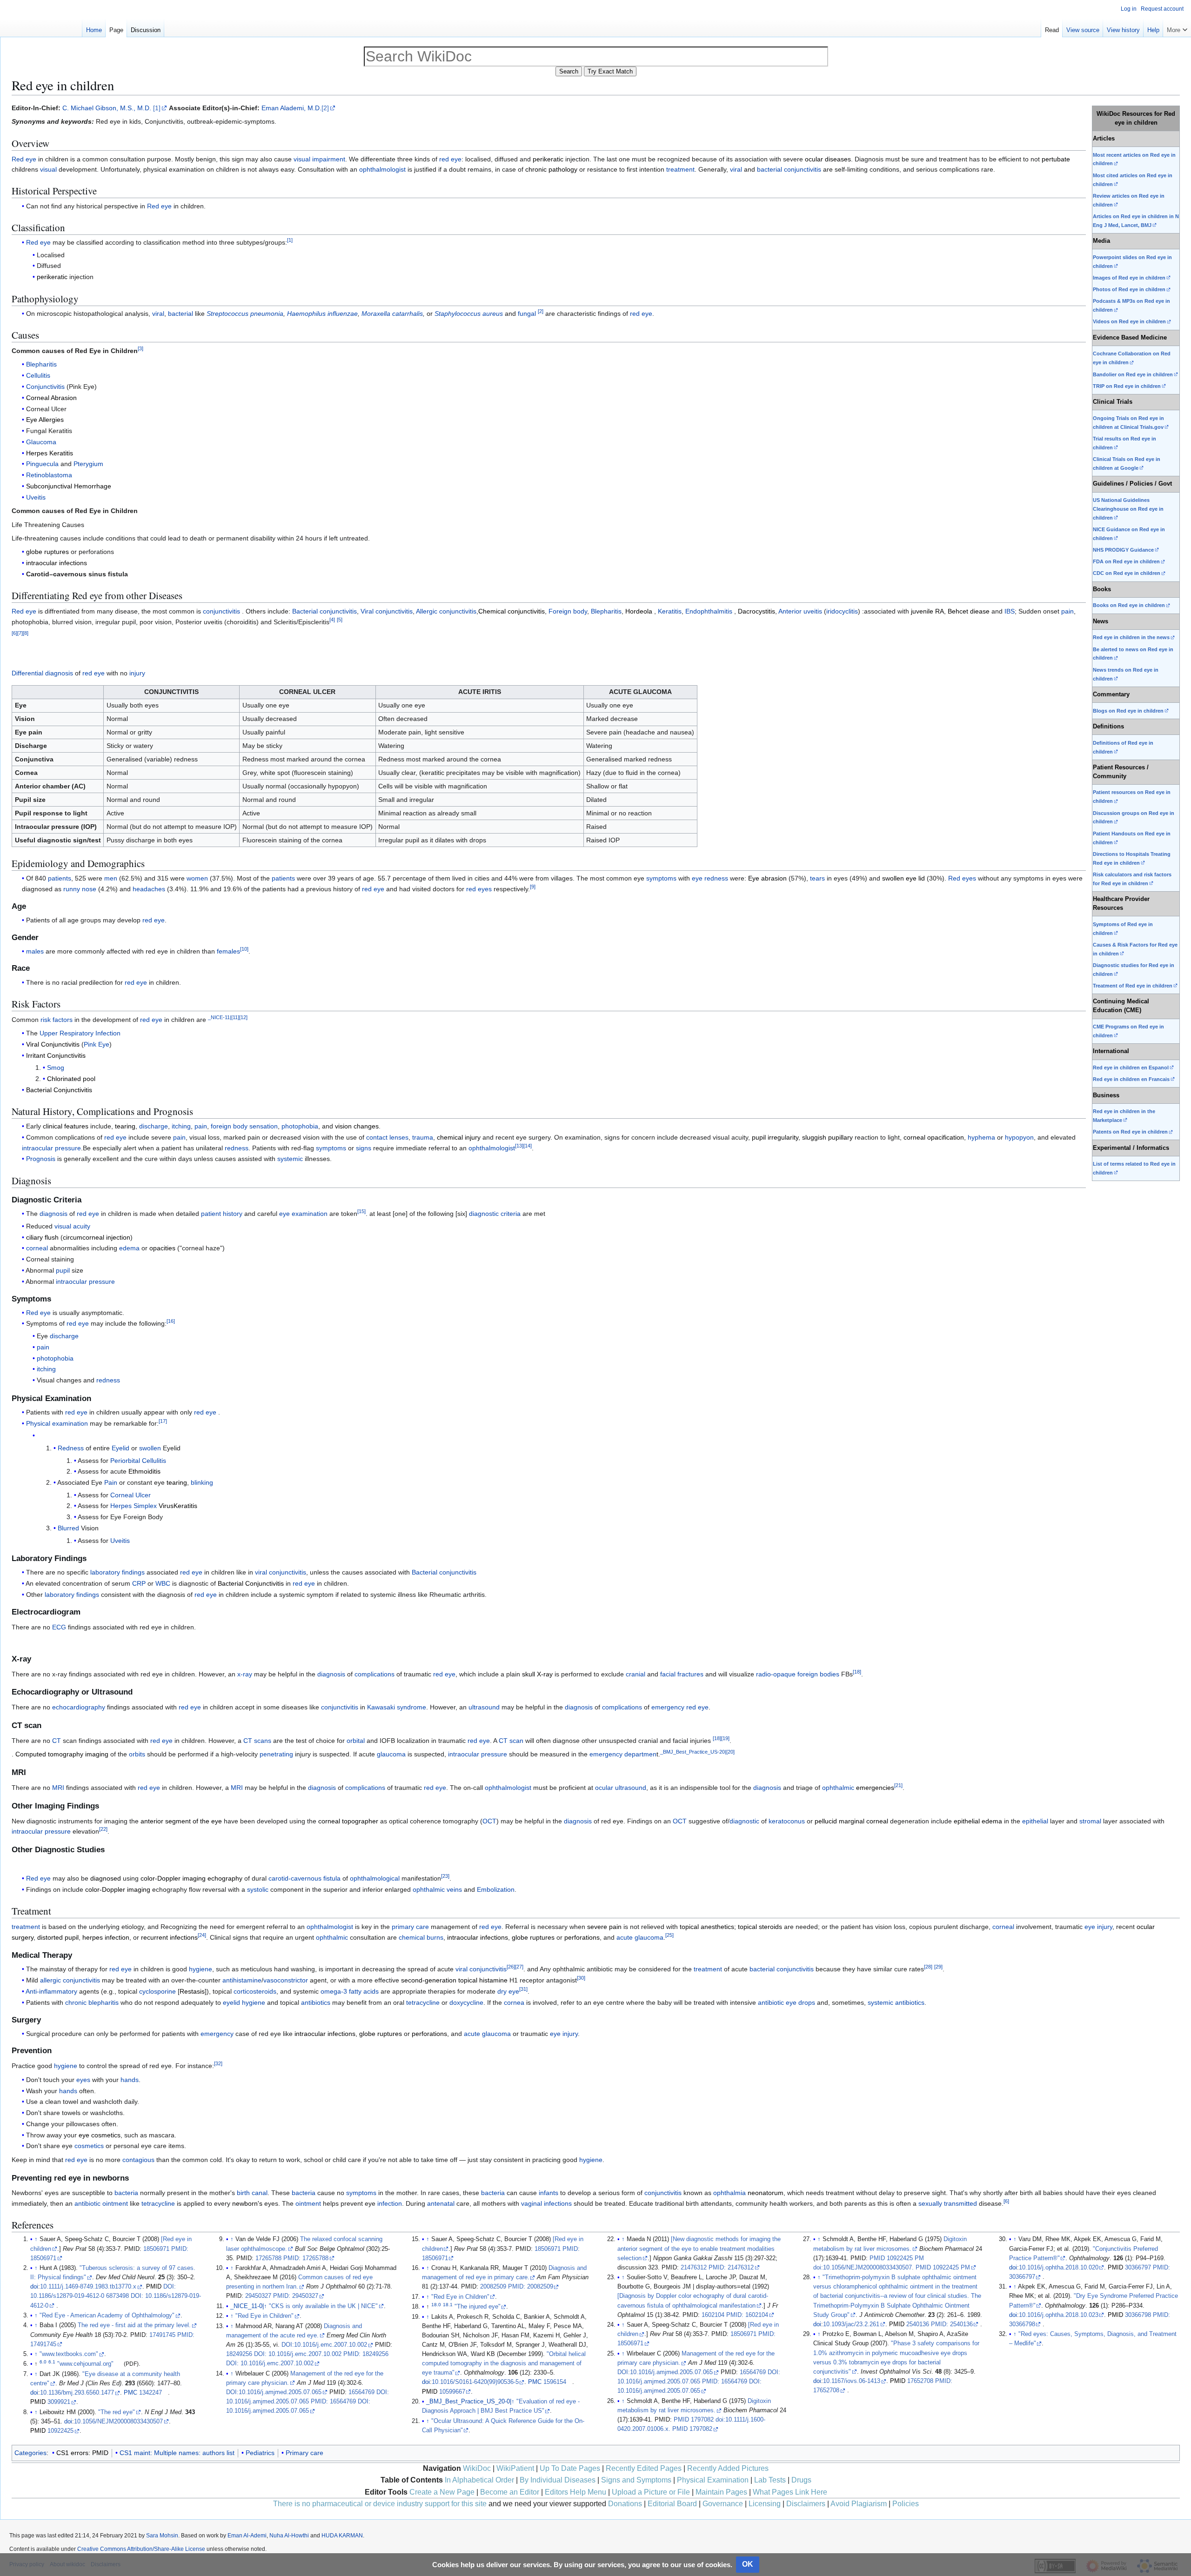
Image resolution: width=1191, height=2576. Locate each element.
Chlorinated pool (71, 1079)
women (197, 878)
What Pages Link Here (790, 2492)
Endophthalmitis (709, 611)
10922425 (60, 2431)
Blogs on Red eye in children (1128, 711)
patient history (222, 1214)
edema (129, 1248)
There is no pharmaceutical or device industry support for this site (380, 2504)
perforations (582, 1937)
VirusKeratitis (178, 1506)
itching (181, 1126)
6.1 (52, 2362)
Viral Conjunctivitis (53, 1044)
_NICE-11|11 (224, 1017)
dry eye (508, 1991)
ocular (604, 1788)
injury (137, 673)
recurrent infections (169, 1937)
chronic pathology (551, 169)
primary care (410, 1927)
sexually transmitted (948, 2203)
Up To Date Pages (570, 2468)
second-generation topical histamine (454, 1980)
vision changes (357, 1126)
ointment (115, 2203)
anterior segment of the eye (181, 1821)
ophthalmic (838, 1788)
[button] (1177, 28)
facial (668, 1674)
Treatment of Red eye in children (1133, 986)
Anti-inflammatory (51, 1991)
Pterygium (88, 464)
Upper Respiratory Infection (80, 1033)
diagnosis (54, 1214)
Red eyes (962, 878)
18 (857, 1672)
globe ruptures (47, 552)
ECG (59, 1627)
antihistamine (242, 1980)
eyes (83, 2080)
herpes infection (106, 1937)
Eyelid (120, 1448)
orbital (356, 1741)
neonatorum (766, 2193)
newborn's (247, 2203)
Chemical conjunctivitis (512, 611)
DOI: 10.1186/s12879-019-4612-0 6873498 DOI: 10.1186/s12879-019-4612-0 (116, 2296)
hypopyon (1019, 1137)
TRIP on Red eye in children (1127, 386)
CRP (139, 1583)
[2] (325, 108)
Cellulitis (38, 375)
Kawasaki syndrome (397, 1707)
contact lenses (387, 1137)
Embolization (496, 1889)
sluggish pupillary (827, 1137)
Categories (30, 2453)
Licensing (765, 2504)
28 (928, 1967)
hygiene (201, 1969)
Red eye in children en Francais (1131, 1079)
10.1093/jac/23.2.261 (851, 2324)
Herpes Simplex (134, 1506)
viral (736, 169)
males (35, 951)
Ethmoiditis (144, 1471)
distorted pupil (58, 1937)
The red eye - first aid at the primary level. (134, 2325)
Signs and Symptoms (636, 2480)
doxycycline (466, 2002)
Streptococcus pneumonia (245, 314)
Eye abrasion (767, 878)
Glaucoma (41, 442)
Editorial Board (672, 2504)
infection (390, 2203)
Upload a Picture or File (651, 2492)
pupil (63, 1270)
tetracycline (423, 2002)
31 (523, 1989)
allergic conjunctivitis (70, 1980)
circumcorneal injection (97, 1237)
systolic (258, 1889)
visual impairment (319, 159)
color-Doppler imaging (118, 1889)
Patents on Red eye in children (1130, 1132)
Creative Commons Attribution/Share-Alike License (141, 2549)
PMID (154, 2287)
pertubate (1056, 159)
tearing (125, 1126)
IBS (1010, 611)
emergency (668, 1707)
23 (445, 1876)
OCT (489, 1821)
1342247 (151, 2393)
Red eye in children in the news (1131, 637)
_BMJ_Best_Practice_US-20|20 (697, 1752)
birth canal (252, 2193)
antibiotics (316, 2002)
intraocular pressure (51, 1148)
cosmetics (89, 2146)
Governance (723, 2504)
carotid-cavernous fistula (304, 1878)
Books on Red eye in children (1129, 605)
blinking (202, 1482)
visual (48, 169)
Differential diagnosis (42, 673)
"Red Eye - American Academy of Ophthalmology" (107, 2316)
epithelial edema (978, 1821)
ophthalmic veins (437, 1889)
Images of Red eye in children (1129, 278)
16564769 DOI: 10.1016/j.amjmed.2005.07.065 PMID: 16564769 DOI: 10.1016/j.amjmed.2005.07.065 (308, 2402)
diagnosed (106, 1878)
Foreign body (568, 611)
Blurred (68, 1528)
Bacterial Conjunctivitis (59, 1090)
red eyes (479, 889)
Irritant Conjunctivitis (56, 1055)
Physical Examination (713, 2480)
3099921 (59, 2402)
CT (57, 1741)
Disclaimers (806, 2504)
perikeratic (548, 159)
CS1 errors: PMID (82, 2453)
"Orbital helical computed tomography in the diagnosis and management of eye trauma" (504, 2363)
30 (581, 1978)
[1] (157, 108)
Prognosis (41, 1159)
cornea (514, 2002)
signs (364, 1148)
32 (218, 2064)
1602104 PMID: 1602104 (735, 2315)
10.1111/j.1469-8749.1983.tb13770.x (88, 2287)
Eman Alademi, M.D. (291, 108)
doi (34, 2287)
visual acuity (72, 1226)
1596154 (555, 2382)
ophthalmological (375, 1878)
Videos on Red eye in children (1129, 321)
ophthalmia (729, 2193)
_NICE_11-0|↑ (249, 2306)
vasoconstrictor (286, 1980)
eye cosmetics (100, 2135)
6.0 (43, 2362)
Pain (111, 1482)
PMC (130, 2393)
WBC (163, 1583)
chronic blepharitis (92, 2002)
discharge (154, 1126)
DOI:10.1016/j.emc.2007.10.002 (324, 2345)
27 (519, 1967)
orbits (137, 1754)
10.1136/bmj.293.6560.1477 (77, 2393)
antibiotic (771, 2002)
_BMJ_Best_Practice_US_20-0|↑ (470, 2402)
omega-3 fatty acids (350, 1991)
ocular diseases (828, 159)
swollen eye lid (903, 878)
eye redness (710, 878)
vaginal (532, 2203)
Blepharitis (41, 364)
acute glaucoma (640, 1937)
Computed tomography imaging (62, 1754)
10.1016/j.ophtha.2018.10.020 (1059, 2268)
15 (361, 1212)
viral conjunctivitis (281, 1572)
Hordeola (639, 611)
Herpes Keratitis (50, 453)
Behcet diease (969, 611)
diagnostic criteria (495, 1214)
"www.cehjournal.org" (85, 2364)
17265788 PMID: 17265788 (292, 2258)
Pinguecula (42, 464)
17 (163, 1421)
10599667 (452, 2392)
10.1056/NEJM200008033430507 (118, 2422)
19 (725, 1738)
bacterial (181, 314)
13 (519, 1146)
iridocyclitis (842, 611)
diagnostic (744, 1821)
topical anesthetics (707, 1927)
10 (244, 949)
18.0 (436, 2305)
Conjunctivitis (45, 387)
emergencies (875, 1788)
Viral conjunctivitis (387, 611)
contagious (138, 2160)
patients (60, 878)
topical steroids (760, 1927)
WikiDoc (477, 2468)
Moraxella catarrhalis (392, 314)
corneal (37, 1248)
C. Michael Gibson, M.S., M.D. (107, 108)
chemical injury (459, 1137)
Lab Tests (770, 2480)
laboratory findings (117, 1572)
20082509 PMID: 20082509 (517, 2287)
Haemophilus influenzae (322, 314)
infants (549, 2193)
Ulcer (143, 1495)
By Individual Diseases (558, 2480)
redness (237, 1148)
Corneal (122, 1495)
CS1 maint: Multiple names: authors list (177, 2453)
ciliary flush (42, 1237)
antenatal (441, 2203)
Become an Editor (510, 2492)
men (111, 878)
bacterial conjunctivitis (789, 169)
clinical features (66, 1126)
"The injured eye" (478, 2307)
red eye (450, 159)
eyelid (231, 2002)
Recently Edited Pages (644, 2468)
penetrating (276, 1754)
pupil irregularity (775, 1137)
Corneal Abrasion (51, 398)
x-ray (245, 1674)
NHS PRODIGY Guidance (1123, 550)
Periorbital (125, 1461)
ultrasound (484, 1707)
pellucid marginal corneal (851, 1821)
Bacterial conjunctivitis (325, 611)
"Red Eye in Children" (264, 2316)
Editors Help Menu (575, 2492)
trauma (423, 1137)
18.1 (448, 2305)
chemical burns (421, 1937)
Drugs (801, 2480)
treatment (680, 169)
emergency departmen (623, 1754)
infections (558, 2203)
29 (938, 1967)
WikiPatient (515, 2468)
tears (817, 878)
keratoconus (787, 1821)
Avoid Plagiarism (859, 2504)
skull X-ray (537, 1674)
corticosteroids (255, 1991)
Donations (625, 2504)
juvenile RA (927, 611)
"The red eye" (117, 2412)
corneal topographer (348, 1821)
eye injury (1098, 1927)
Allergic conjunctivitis (446, 611)
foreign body (229, 1126)
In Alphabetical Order (479, 2480)
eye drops (800, 2002)
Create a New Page (442, 2492)
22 (103, 1829)
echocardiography (79, 1707)
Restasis (192, 1991)
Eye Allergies (45, 420)
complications (375, 1674)
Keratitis (670, 611)
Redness (71, 1448)
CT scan (511, 1741)
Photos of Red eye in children (1129, 289)
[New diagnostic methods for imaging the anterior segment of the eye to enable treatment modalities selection (699, 2249)
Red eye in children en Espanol (1131, 1068)
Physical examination (57, 1423)
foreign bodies (818, 1674)
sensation (264, 1126)
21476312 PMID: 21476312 (717, 2268)
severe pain (604, 1927)
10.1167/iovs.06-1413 (852, 2381)
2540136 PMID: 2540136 (940, 2324)
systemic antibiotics (896, 2002)
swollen (150, 1448)
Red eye (24, 159)
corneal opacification (934, 1137)
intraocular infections (57, 563)
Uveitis (36, 497)
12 (243, 1017)
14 (528, 1146)
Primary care (304, 2453)
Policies (906, 2504)
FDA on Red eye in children (1126, 561)
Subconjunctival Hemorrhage (69, 486)
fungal (527, 314)
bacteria (126, 2193)
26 (511, 1967)
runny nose (80, 889)
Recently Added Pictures (728, 2468)
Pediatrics (260, 2453)
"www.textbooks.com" (69, 2354)
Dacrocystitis (756, 611)
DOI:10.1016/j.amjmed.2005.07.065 (274, 2392)
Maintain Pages (721, 2492)
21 (898, 1785)
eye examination (303, 1214)
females (228, 951)
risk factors (57, 1020)
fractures (690, 1674)
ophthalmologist (382, 169)
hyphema (981, 1137)
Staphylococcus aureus (469, 314)
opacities (162, 1248)
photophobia (300, 1126)
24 (202, 1935)
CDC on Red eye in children (1127, 573)
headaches (149, 889)
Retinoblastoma (49, 475)
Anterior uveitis (800, 611)
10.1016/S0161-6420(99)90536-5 (475, 2382)
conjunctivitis (221, 611)
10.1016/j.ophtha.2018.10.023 (1059, 2315)
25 (669, 1935)
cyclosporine (157, 1991)
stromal (1090, 1821)
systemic (290, 1159)
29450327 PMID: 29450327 (282, 2296)
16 (171, 1321)
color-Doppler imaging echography (191, 1878)
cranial (636, 1674)
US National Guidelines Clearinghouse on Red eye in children (1128, 509)
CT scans (257, 1741)
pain (1067, 611)
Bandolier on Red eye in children (1133, 374)
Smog (56, 1068)
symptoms (661, 878)
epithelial (1035, 1821)
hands (130, 2080)
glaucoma (391, 1754)
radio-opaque (776, 1674)
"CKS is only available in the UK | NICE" (323, 2306)
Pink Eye (97, 1044)
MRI (58, 1788)
